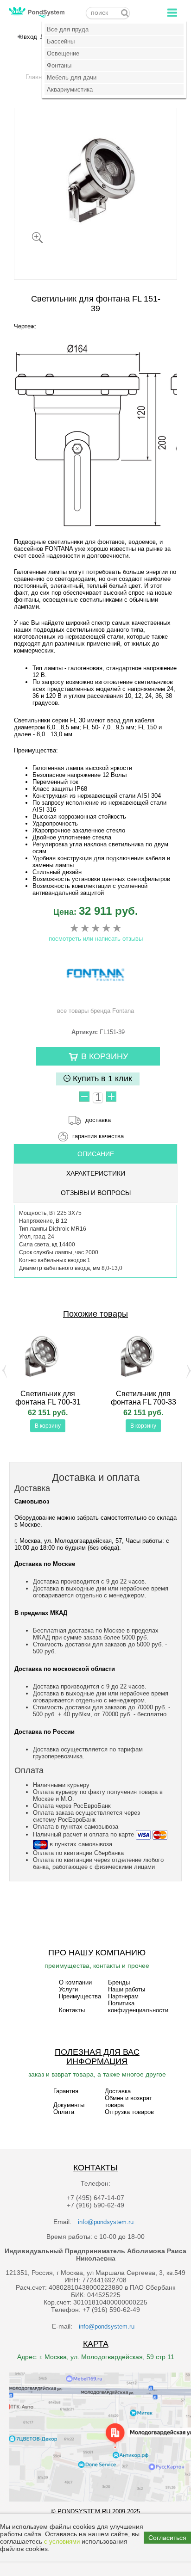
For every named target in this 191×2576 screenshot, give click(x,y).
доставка (98, 1120)
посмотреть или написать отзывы (96, 939)
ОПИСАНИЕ (96, 1154)
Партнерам (123, 1996)
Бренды (119, 1982)
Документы (69, 2105)
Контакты (72, 2010)
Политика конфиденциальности (138, 2007)
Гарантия (66, 2091)
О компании (75, 1982)
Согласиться (167, 2538)
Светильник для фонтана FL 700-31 (48, 1398)
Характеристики (96, 1173)
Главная (37, 77)
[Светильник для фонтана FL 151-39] (95, 180)
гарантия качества (98, 1136)
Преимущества (80, 1996)
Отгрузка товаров (129, 2112)
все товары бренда (95, 1011)
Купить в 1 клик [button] (101, 1078)
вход (30, 37)
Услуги (68, 1989)
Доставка (118, 2091)
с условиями (62, 2542)
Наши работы (127, 1989)
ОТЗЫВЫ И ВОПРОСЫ (96, 1193)
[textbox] (108, 13)
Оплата (64, 2112)
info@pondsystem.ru (106, 2222)
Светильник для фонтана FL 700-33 (143, 1398)
